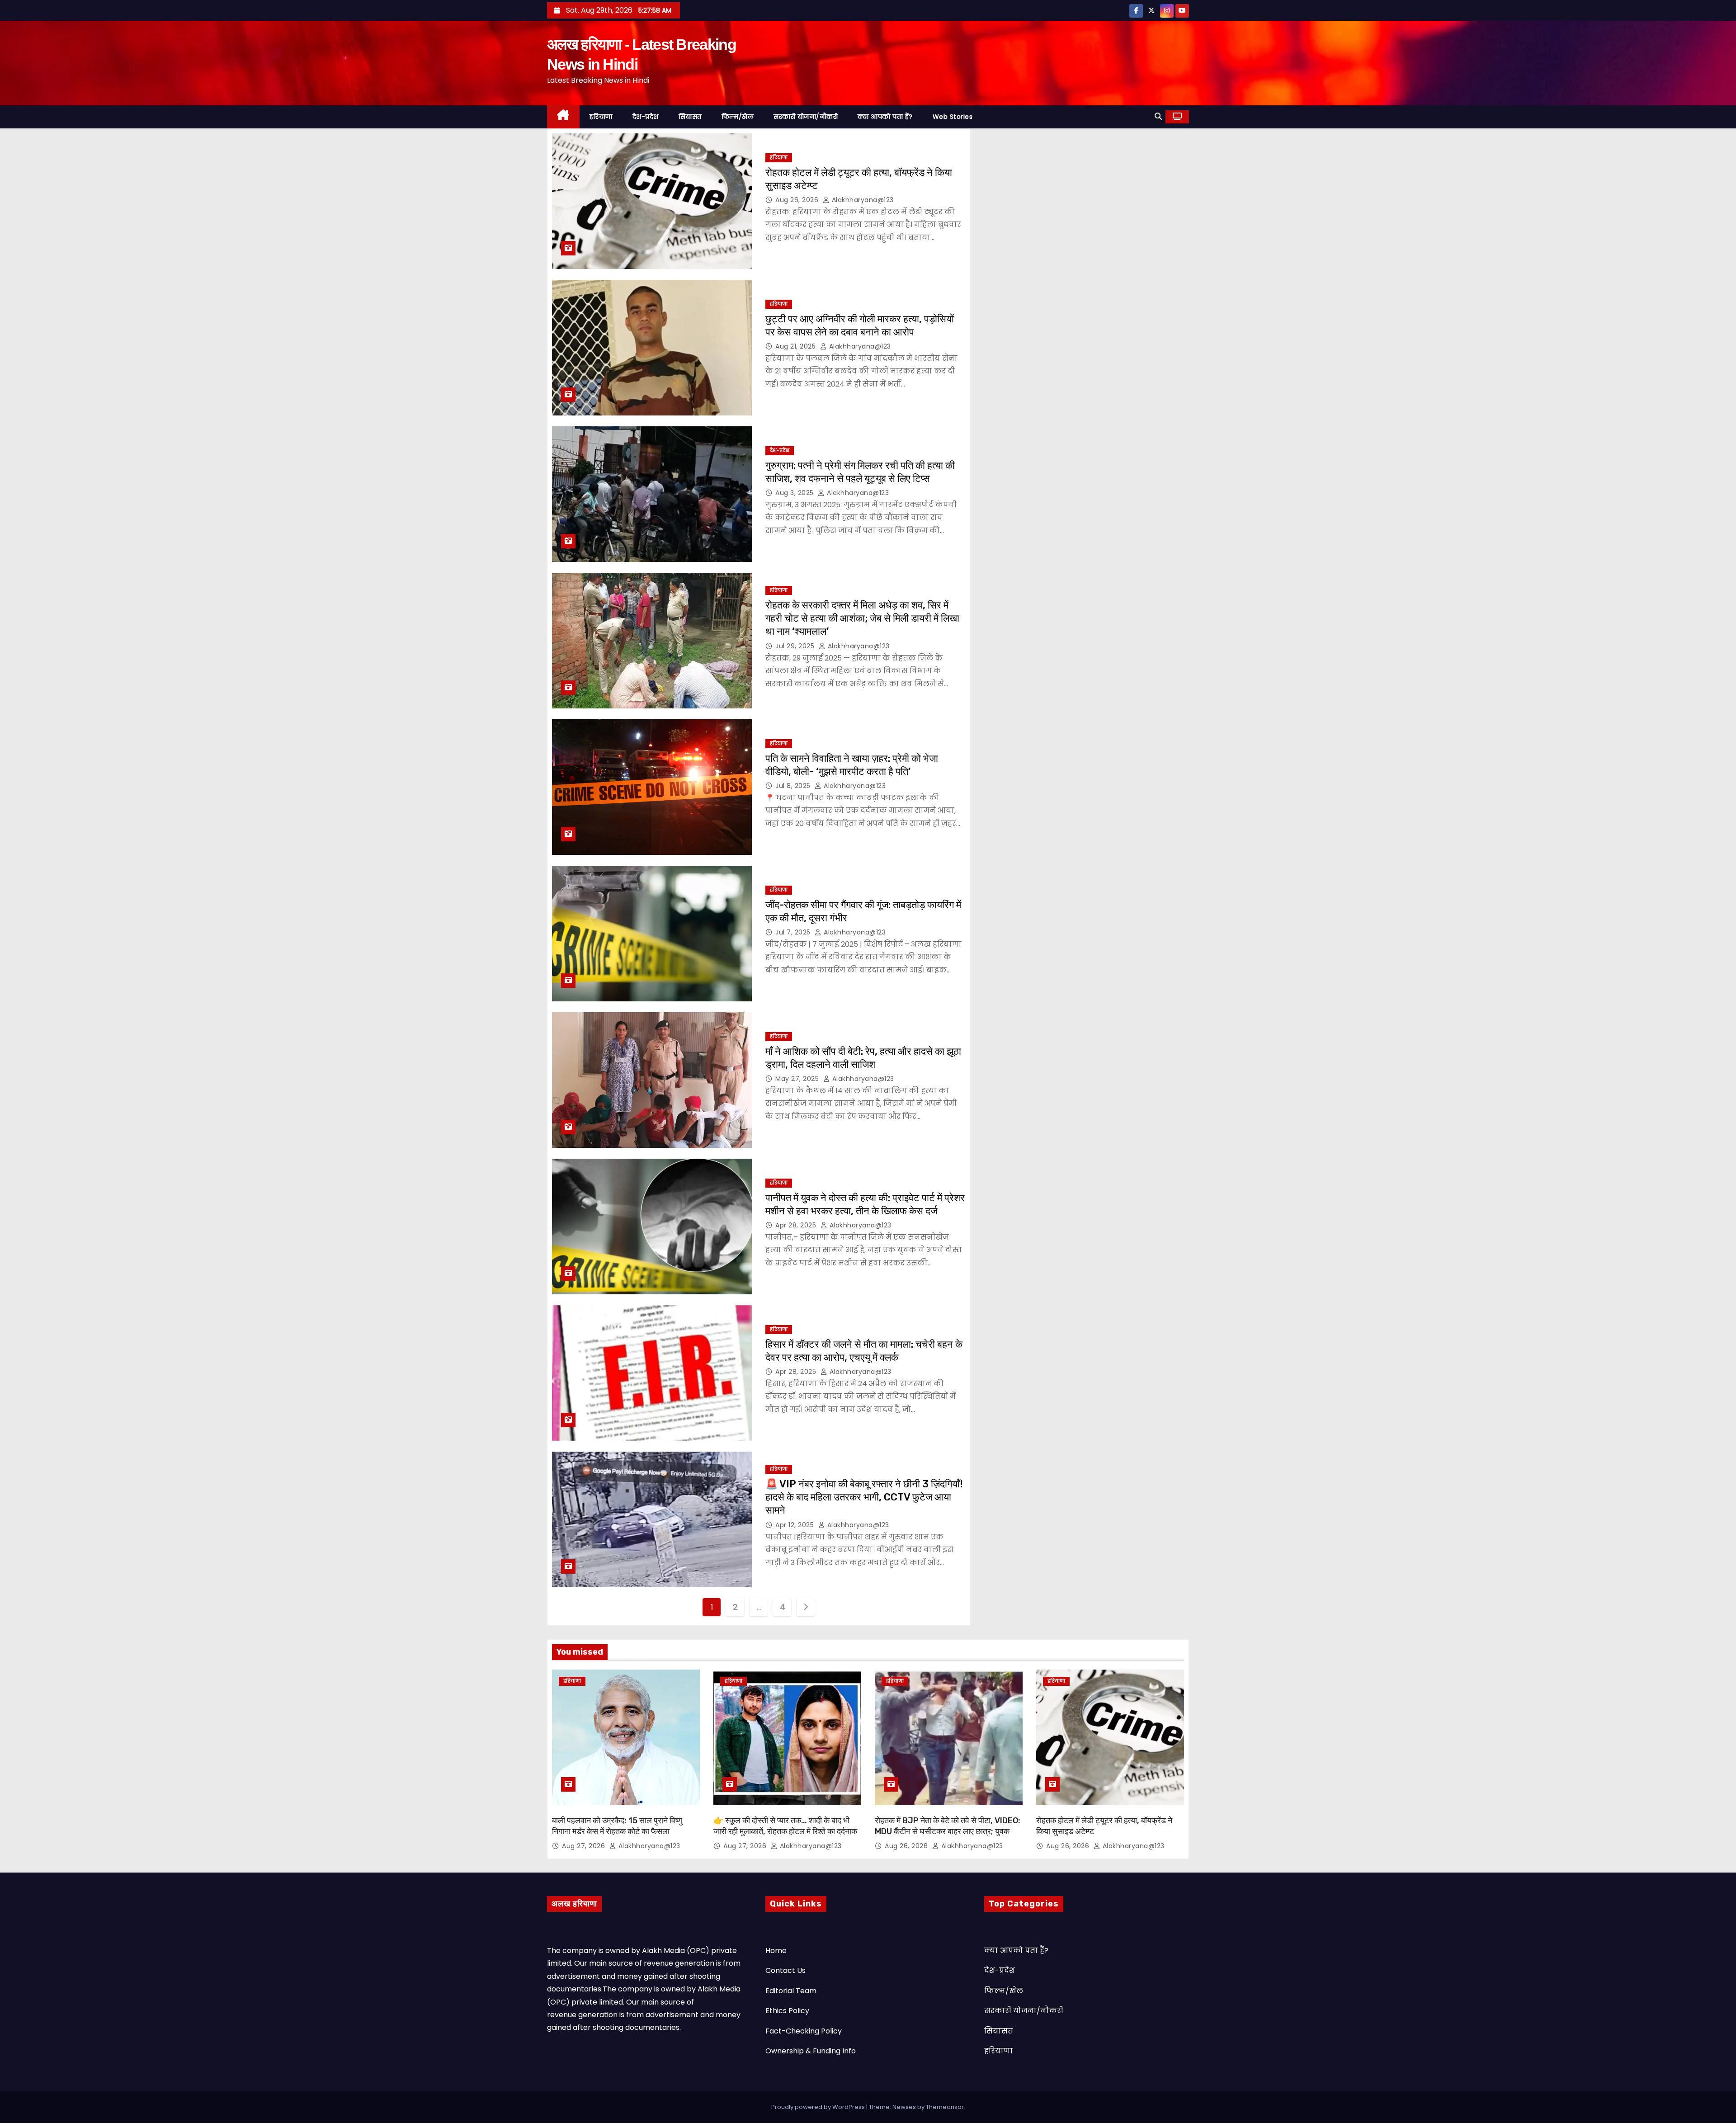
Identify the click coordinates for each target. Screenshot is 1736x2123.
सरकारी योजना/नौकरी (806, 117)
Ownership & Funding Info (811, 2051)
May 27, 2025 (798, 1079)
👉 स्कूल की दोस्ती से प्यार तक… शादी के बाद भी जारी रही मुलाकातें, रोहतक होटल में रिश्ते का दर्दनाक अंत (785, 1831)
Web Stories (953, 117)
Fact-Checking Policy (804, 2031)
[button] (1158, 116)
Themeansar (945, 2107)
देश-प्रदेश (646, 117)
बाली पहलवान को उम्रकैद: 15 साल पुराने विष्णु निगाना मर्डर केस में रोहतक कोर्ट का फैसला (617, 1826)
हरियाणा (601, 117)
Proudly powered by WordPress (819, 2107)
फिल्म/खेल (738, 117)
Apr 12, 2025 (796, 1525)
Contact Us (785, 1970)
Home (776, 1951)
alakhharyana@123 (862, 200)
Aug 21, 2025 (797, 346)
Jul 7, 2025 (794, 932)
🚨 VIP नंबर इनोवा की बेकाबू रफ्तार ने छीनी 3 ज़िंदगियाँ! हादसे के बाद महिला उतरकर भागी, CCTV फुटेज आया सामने (864, 1497)
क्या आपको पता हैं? (885, 117)
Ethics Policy (787, 2011)
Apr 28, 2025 (797, 1225)
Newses (904, 2107)
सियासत (690, 117)
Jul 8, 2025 (794, 786)
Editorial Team (791, 1991)
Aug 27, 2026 (585, 1846)
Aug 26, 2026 (798, 200)
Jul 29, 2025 (796, 646)
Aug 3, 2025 (795, 493)
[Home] (563, 117)
